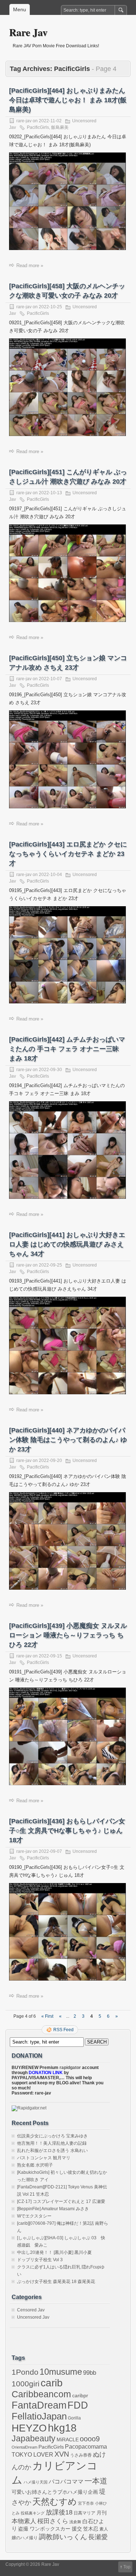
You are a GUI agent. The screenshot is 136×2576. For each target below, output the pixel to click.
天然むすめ (55, 2502)
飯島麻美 (60, 127)
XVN (62, 2454)
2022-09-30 (50, 1070)
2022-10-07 (50, 679)
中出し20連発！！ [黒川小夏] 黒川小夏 (54, 2252)
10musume (61, 2372)
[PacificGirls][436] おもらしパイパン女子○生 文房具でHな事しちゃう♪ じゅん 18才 (67, 1831)
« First (47, 2016)
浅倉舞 (75, 2522)
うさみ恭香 (81, 2455)
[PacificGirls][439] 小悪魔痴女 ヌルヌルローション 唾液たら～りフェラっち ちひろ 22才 (68, 1635)
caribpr (80, 2396)
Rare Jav (28, 32)
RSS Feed (63, 2030)
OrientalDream (24, 2447)
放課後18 (59, 2512)
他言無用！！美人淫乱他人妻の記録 (52, 2143)
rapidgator (70, 2068)
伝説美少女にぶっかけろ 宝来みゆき (52, 2136)
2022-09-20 (50, 1461)
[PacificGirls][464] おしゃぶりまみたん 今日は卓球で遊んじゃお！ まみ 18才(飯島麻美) (68, 100)
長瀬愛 (98, 2537)
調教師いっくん (63, 2537)
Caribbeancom (41, 2394)
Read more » (30, 265)
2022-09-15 (50, 1656)
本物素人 (24, 2521)
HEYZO (29, 2428)
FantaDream (39, 2405)
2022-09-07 (50, 1851)
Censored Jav (31, 2310)
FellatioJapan (39, 2416)
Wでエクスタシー (34, 2216)
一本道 (96, 2481)
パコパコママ (66, 2482)
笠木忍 (91, 2529)
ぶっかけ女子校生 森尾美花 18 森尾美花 (56, 2282)
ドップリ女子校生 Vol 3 (40, 2260)
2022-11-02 (50, 121)
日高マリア (85, 2513)
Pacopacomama (86, 2447)
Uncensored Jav (33, 2317)
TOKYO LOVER (32, 2454)
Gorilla (74, 2418)
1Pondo (25, 2372)
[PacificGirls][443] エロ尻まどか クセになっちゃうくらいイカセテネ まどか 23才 (68, 854)
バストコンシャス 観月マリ (44, 2158)
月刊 (102, 2513)
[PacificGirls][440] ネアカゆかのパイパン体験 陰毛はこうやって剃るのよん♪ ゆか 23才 (68, 1440)
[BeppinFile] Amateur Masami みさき (53, 2209)
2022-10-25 (50, 307)
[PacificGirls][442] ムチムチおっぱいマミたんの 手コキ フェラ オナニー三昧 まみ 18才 (67, 1049)
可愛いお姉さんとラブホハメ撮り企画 (55, 2492)
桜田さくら (53, 2521)
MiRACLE (68, 2440)
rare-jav (24, 121)
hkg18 (62, 2428)
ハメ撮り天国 (36, 2482)
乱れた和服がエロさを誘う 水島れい (52, 2151)
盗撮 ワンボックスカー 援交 (50, 2529)
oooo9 (90, 2439)
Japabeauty (34, 2439)
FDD (78, 2405)
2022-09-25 (50, 1265)
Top (127, 2567)
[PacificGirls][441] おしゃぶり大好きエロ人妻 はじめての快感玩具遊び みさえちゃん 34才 (67, 1244)
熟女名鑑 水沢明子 (35, 2165)
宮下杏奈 (86, 2503)
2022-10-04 (50, 875)
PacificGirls (38, 127)
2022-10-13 (50, 493)
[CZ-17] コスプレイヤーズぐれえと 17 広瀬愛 (61, 2202)
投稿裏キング (33, 2513)
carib (52, 2383)
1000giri (26, 2384)
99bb (90, 2373)
